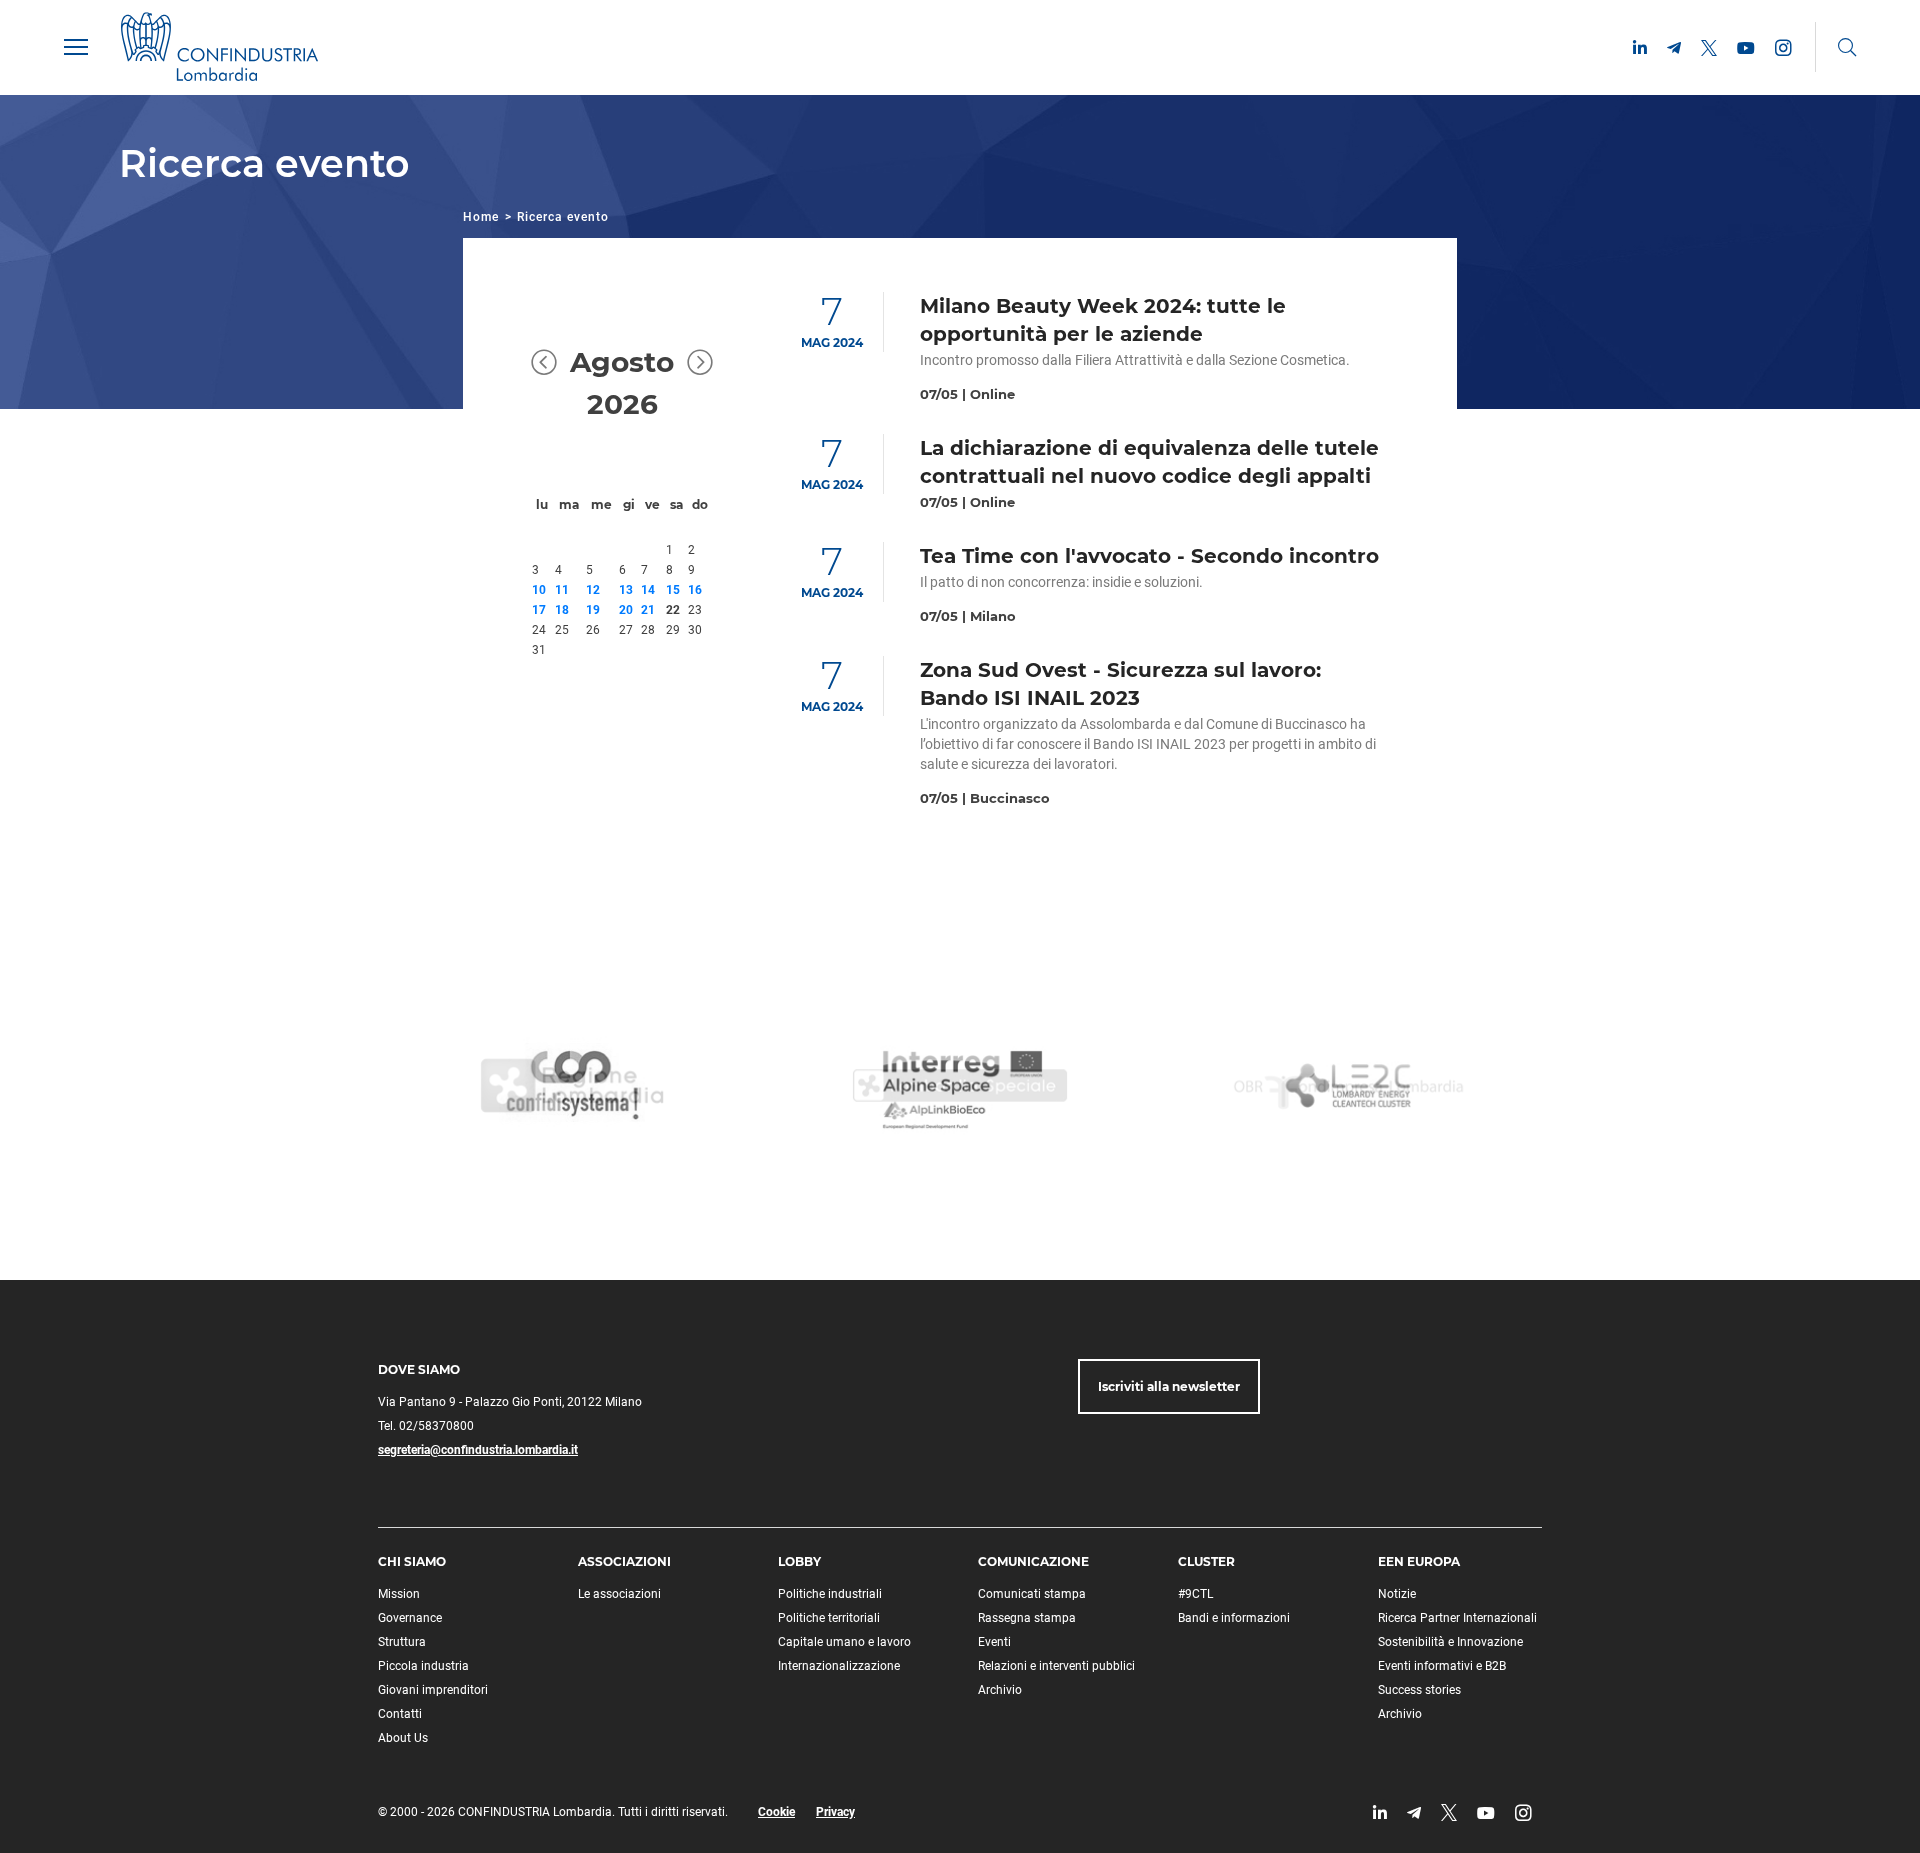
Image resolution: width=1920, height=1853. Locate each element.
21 (648, 610)
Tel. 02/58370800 (426, 1426)
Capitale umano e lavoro (844, 1642)
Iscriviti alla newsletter (1169, 1386)
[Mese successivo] (700, 383)
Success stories (1419, 1690)
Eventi (994, 1642)
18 (562, 610)
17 (539, 610)
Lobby (799, 1561)
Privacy (835, 1812)
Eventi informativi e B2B (1442, 1666)
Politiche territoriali (829, 1618)
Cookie (776, 1812)
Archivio (1000, 1690)
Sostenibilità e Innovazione (1450, 1642)
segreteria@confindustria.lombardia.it (478, 1450)
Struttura (402, 1642)
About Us (403, 1738)
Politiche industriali (830, 1594)
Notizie (1397, 1594)
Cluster (1206, 1561)
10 (539, 590)
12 (593, 590)
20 (626, 610)
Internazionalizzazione (839, 1666)
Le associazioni (619, 1594)
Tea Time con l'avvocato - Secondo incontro (1149, 556)
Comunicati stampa (1032, 1594)
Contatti (400, 1714)
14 (648, 590)
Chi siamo (412, 1561)
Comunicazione (1033, 1561)
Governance (410, 1618)
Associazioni (624, 1561)
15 (673, 590)
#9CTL (1195, 1594)
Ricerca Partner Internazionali (1457, 1618)
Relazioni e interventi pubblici (1056, 1666)
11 (562, 590)
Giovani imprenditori (433, 1690)
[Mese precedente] (544, 383)
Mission (399, 1594)
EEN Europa (1419, 1561)
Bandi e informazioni (1234, 1618)
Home (481, 217)
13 (626, 590)
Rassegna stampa (1027, 1618)
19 (593, 610)
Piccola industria (423, 1666)
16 (695, 590)
